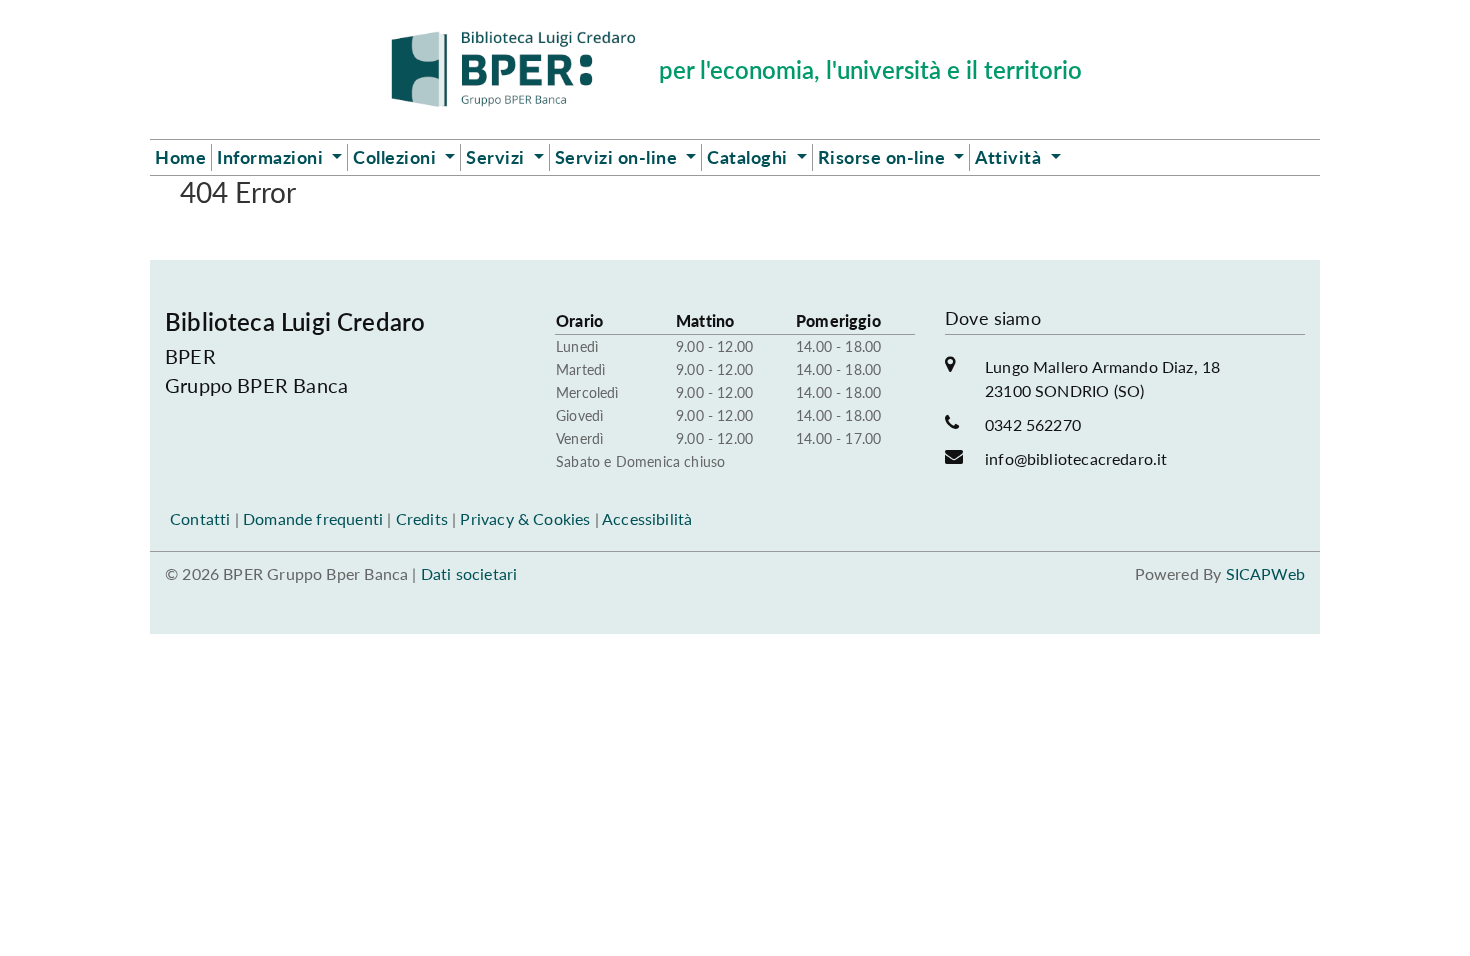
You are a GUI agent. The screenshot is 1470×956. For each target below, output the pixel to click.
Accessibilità (647, 518)
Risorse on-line (884, 157)
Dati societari (469, 573)
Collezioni (397, 157)
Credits (422, 518)
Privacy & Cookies (525, 518)
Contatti (200, 518)
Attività (1010, 157)
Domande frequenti (313, 518)
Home (180, 157)
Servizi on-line (618, 157)
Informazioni (272, 157)
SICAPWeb (1265, 573)
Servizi (497, 157)
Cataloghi (749, 157)
